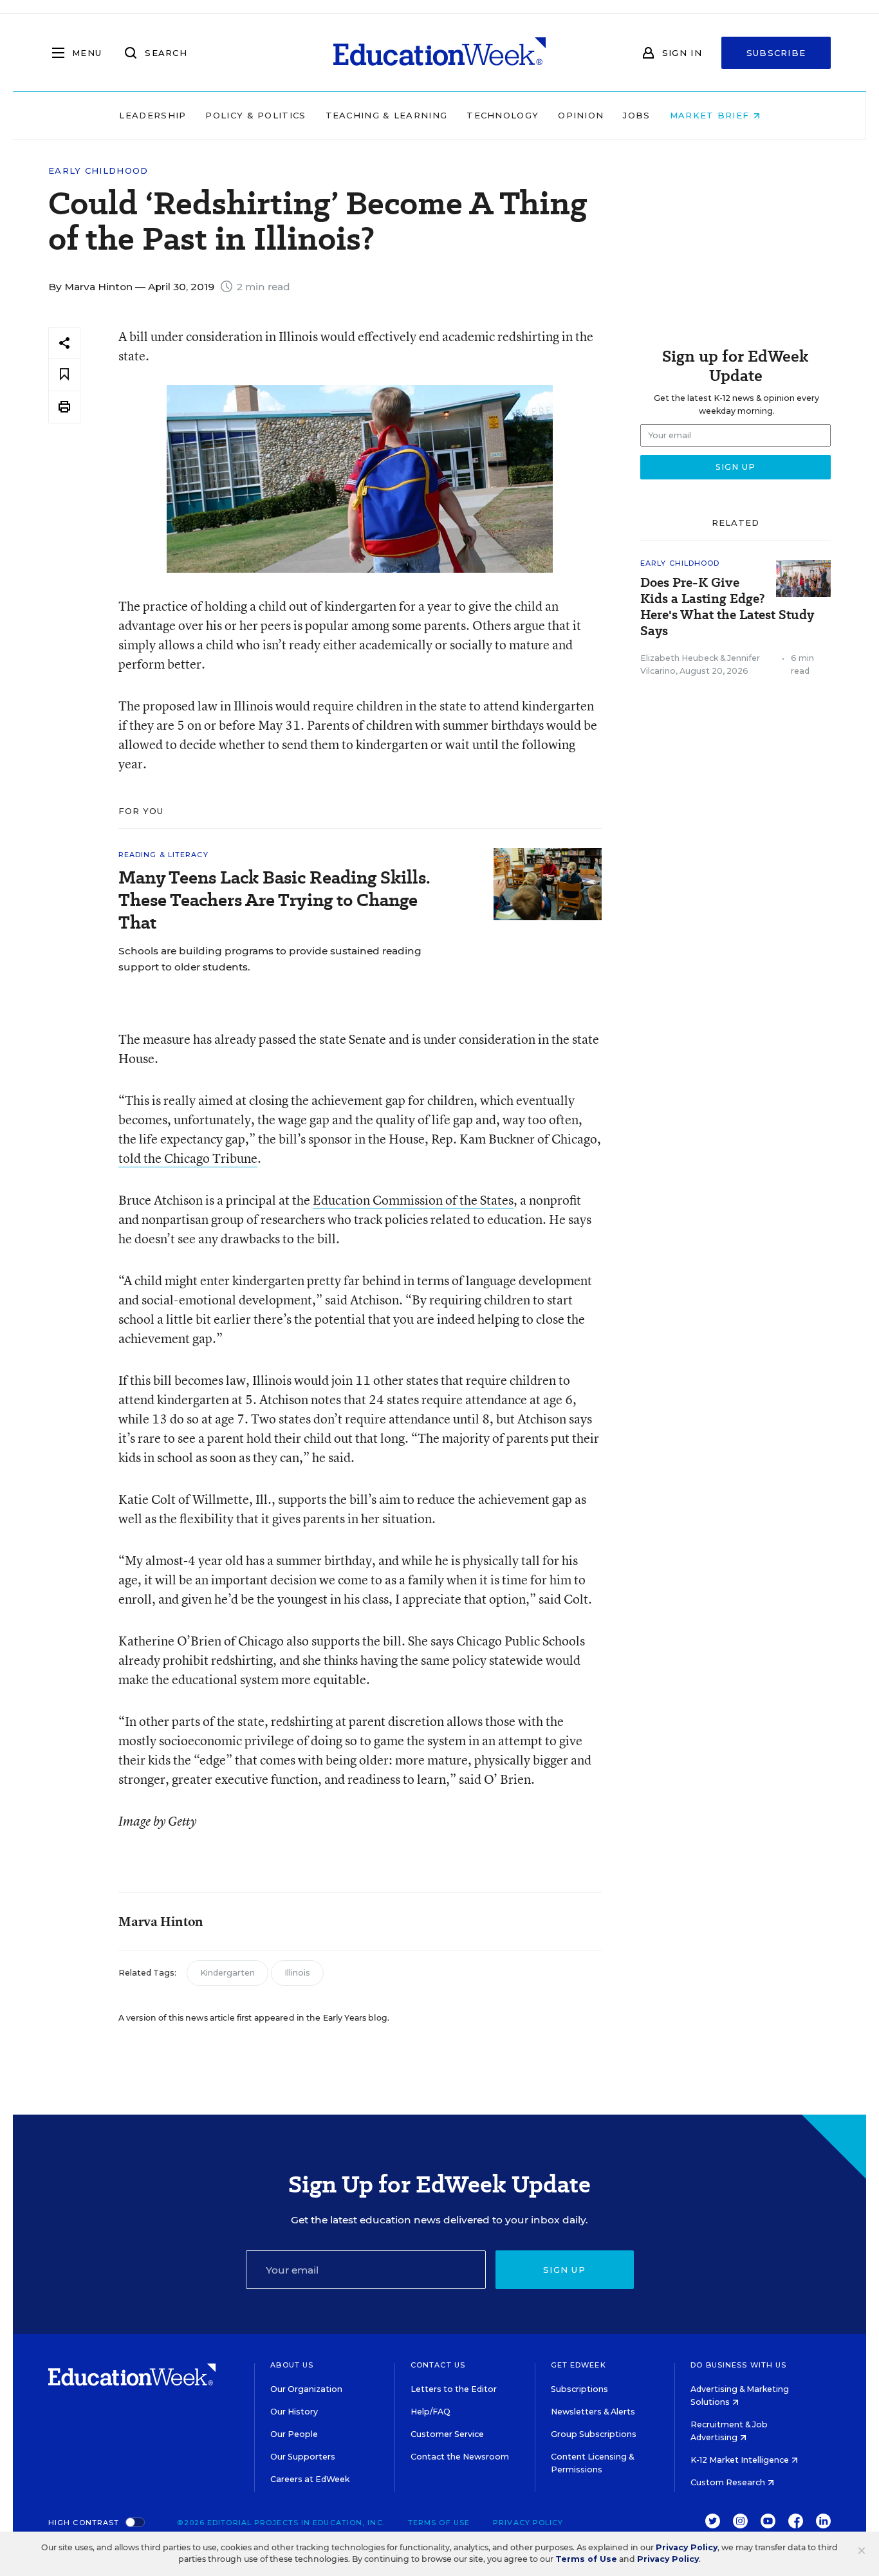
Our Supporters (303, 2457)
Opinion (581, 115)
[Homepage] (439, 53)
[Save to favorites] (64, 375)
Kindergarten (227, 1973)
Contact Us (438, 2365)
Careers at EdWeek (310, 2479)
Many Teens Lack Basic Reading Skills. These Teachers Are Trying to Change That (274, 900)
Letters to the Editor (454, 2389)
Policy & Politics (255, 115)
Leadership (153, 115)
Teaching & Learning (387, 115)
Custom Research (729, 2482)
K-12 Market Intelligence (741, 2460)
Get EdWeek (578, 2365)
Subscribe (776, 53)
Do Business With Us (738, 2365)
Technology (503, 115)
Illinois (297, 1973)
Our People (294, 2434)
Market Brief (711, 115)
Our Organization (306, 2389)
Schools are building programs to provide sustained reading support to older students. (270, 959)
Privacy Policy (528, 2523)
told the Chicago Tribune (188, 1158)
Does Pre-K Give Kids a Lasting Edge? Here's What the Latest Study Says (727, 607)
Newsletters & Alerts (593, 2412)
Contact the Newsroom (460, 2457)
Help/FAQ (430, 2412)
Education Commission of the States (413, 1200)
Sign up (564, 2270)
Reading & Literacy (163, 855)
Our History (294, 2412)
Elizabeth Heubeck (679, 658)
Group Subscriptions (594, 2434)
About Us (292, 2365)
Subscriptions (579, 2389)
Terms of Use (439, 2523)
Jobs (636, 115)
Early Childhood (98, 171)
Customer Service (447, 2434)
